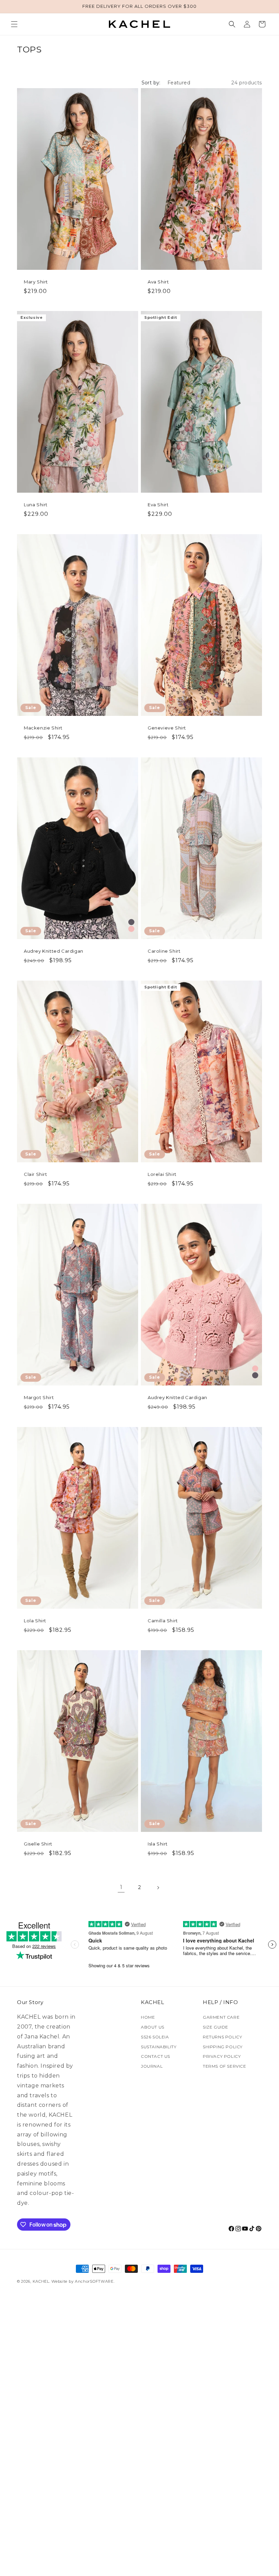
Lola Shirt (35, 1621)
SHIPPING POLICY (223, 2047)
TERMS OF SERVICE (225, 2066)
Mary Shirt (36, 282)
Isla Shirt (158, 1844)
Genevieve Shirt (167, 728)
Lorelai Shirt (162, 1174)
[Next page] (158, 1888)
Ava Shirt (158, 282)
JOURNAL (152, 2066)
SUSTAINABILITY (159, 2047)
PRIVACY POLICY (222, 2056)
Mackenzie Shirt (43, 728)
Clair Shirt (36, 1174)
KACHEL (41, 2281)
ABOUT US (153, 2027)
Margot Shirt (39, 1397)
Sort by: (151, 83)
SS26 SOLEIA (155, 2037)
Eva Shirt (158, 505)
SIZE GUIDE (216, 2027)
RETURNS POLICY (222, 2037)
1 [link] (121, 1887)
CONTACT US (155, 2056)
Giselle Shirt (38, 1844)
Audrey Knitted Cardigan (54, 951)
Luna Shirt (36, 505)
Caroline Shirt (164, 951)
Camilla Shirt (163, 1621)
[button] (14, 24)
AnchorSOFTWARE (94, 2281)
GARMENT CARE (221, 2017)
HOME (148, 2017)
